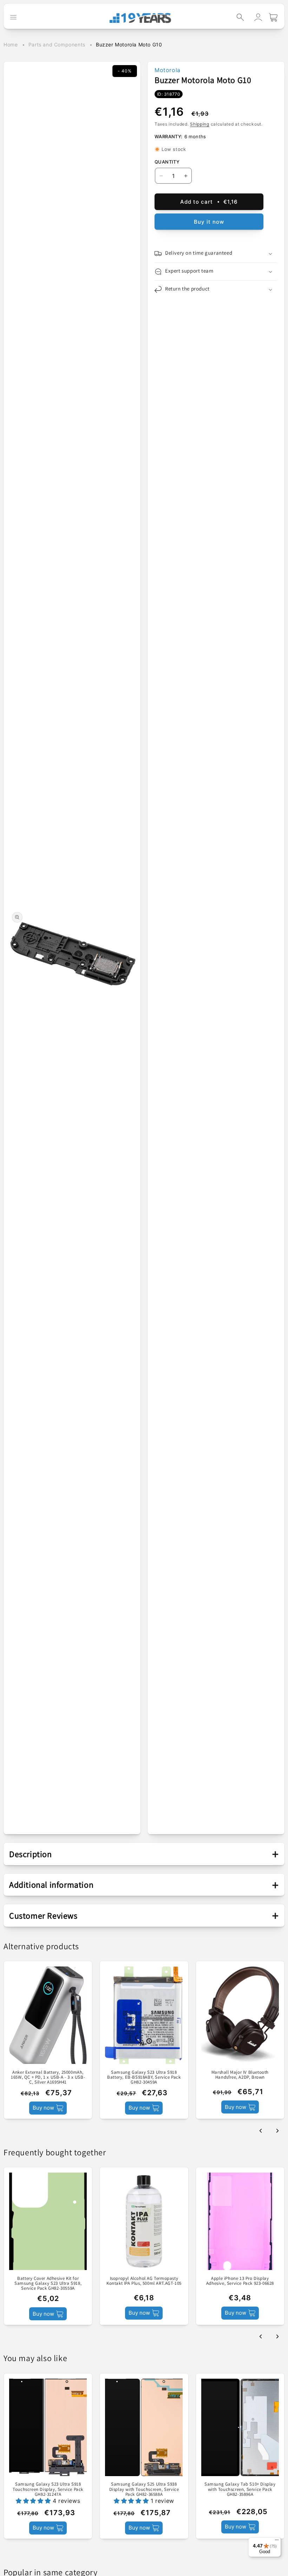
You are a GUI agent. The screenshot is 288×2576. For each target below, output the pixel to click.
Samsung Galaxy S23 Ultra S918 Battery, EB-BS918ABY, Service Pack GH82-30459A (144, 2077)
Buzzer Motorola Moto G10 (129, 44)
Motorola (168, 70)
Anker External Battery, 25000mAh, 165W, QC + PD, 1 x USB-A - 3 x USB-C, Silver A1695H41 (48, 2077)
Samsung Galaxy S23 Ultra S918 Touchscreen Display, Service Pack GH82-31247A (48, 2489)
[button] (240, 17)
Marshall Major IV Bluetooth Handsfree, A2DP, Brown (240, 2075)
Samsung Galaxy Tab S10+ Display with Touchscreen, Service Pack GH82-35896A (240, 2489)
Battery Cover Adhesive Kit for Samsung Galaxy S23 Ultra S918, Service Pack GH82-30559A (48, 2284)
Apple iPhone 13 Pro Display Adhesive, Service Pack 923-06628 (240, 2281)
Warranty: (169, 136)
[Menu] (277, 2542)
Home (11, 44)
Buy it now (209, 222)
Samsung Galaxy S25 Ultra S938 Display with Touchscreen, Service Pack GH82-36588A (144, 2489)
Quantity (167, 162)
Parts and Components (57, 44)
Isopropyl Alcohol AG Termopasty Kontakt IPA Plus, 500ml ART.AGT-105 (144, 2281)
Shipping (200, 124)
